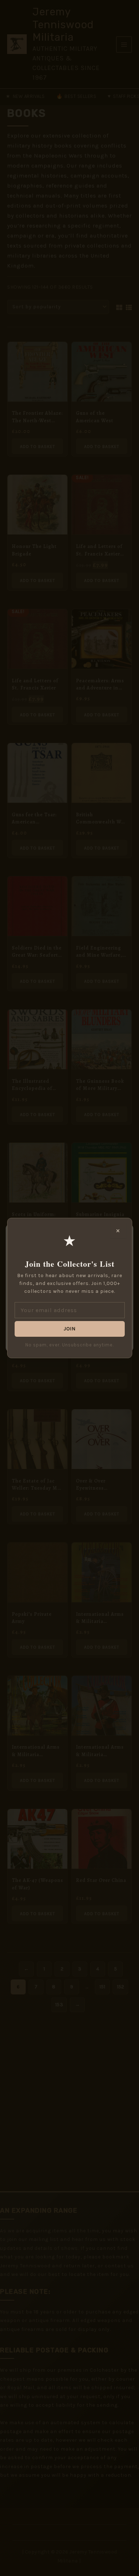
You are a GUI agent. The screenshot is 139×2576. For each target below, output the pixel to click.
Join (69, 1329)
